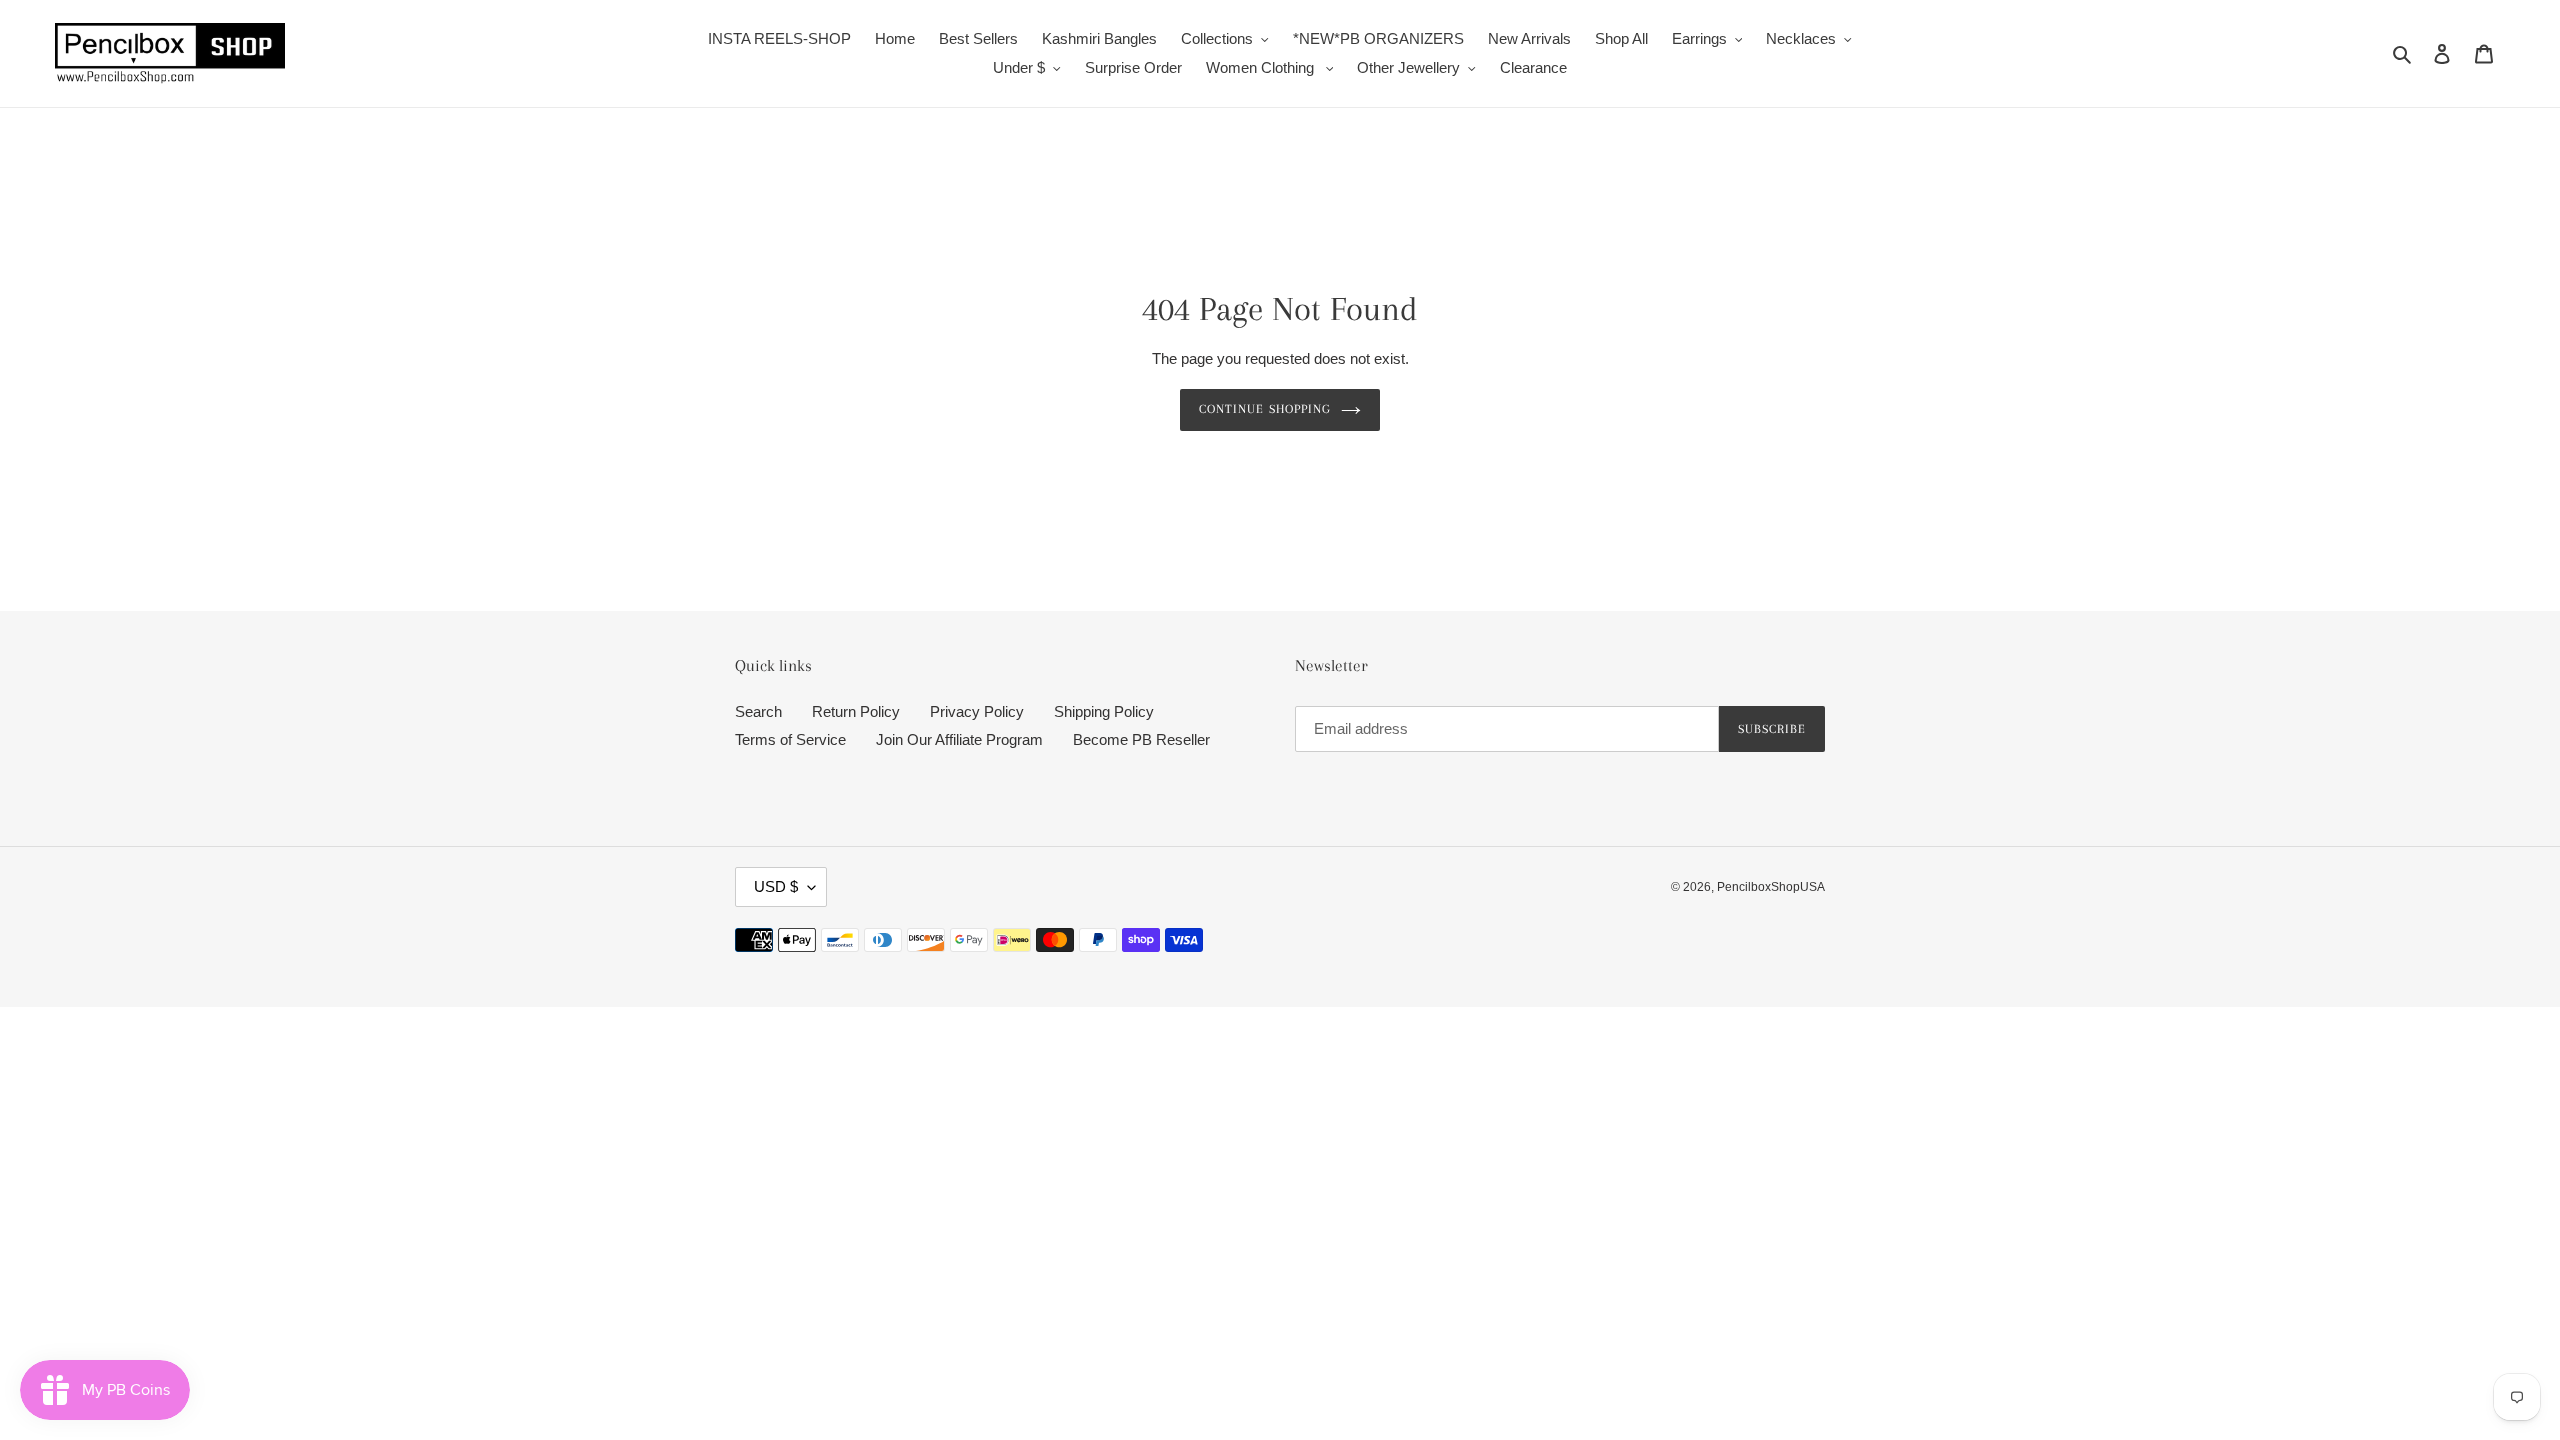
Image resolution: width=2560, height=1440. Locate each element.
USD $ (776, 886)
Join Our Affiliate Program (959, 739)
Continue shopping (1265, 409)
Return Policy (856, 711)
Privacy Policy (977, 711)
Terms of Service (790, 739)
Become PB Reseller (1141, 739)
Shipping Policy (1104, 711)
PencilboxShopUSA (1771, 887)
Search (758, 711)
